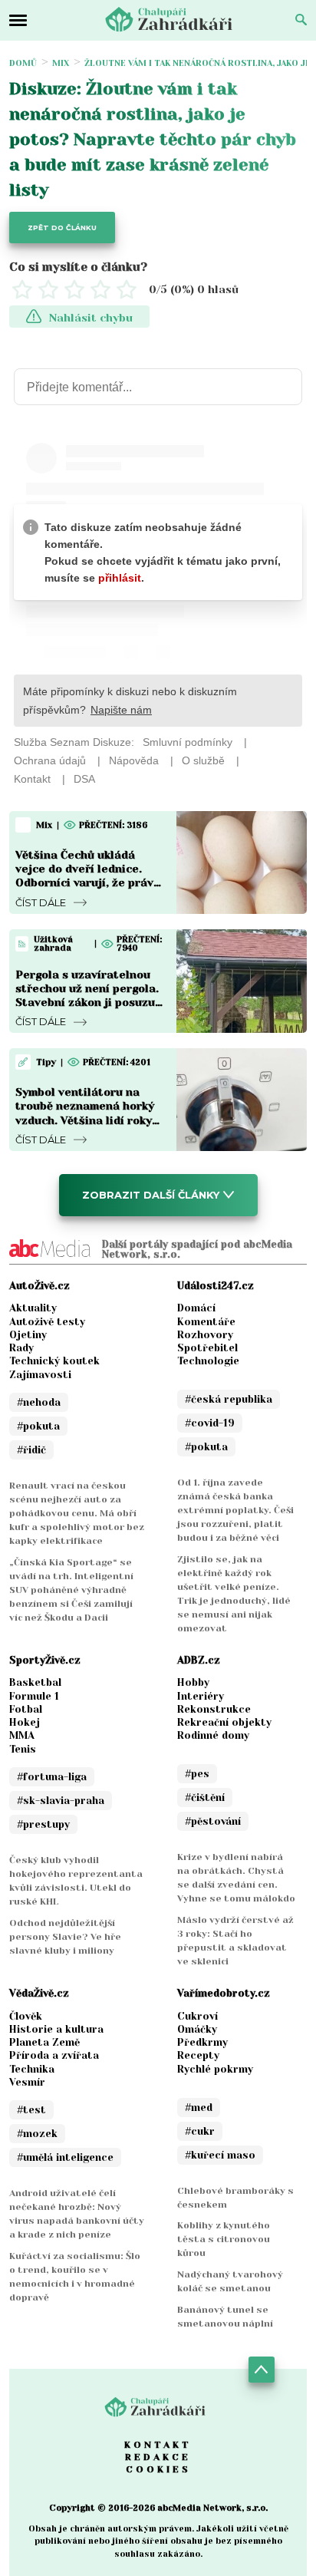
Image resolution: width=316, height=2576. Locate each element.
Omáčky (197, 2029)
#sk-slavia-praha (61, 1801)
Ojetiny (28, 1335)
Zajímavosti (40, 1375)
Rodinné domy (213, 1735)
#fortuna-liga (52, 1777)
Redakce (158, 2457)
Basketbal (35, 1682)
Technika (32, 2069)
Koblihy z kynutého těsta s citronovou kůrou (224, 2239)
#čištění (205, 1798)
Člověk (26, 2016)
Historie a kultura (56, 2029)
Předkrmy (202, 2042)
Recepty (198, 2055)
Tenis (23, 1749)
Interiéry (201, 1696)
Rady (21, 1348)
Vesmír (27, 2082)
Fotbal (26, 1709)
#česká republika (229, 1399)
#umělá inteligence (65, 2157)
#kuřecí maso (220, 2155)
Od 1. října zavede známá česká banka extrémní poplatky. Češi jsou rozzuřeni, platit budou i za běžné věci (235, 1510)
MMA (22, 1735)
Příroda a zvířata (54, 2055)
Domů (23, 63)
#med (199, 2108)
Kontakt (158, 2445)
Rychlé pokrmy (215, 2069)
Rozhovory (205, 1335)
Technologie (208, 1361)
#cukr (200, 2131)
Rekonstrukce (214, 1709)
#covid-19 (210, 1423)
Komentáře (206, 1322)
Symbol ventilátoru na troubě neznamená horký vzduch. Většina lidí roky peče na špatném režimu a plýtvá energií (88, 1120)
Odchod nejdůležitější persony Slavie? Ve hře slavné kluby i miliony (65, 1937)
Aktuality (33, 1308)
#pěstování (213, 1821)
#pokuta (38, 1426)
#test (31, 2110)
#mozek (37, 2134)
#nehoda (39, 1402)
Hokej (25, 1722)
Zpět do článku (62, 228)
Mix (61, 63)
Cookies (158, 2469)
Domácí (196, 1308)
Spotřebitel (207, 1348)
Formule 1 (34, 1696)
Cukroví (197, 2016)
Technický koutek (54, 1361)
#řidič (31, 1450)
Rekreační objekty (224, 1722)
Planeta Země (44, 2042)
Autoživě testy (47, 1322)
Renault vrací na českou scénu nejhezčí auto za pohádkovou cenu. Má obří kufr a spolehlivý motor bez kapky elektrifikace (77, 1513)
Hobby (193, 1682)
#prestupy (43, 1824)
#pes (197, 1774)
